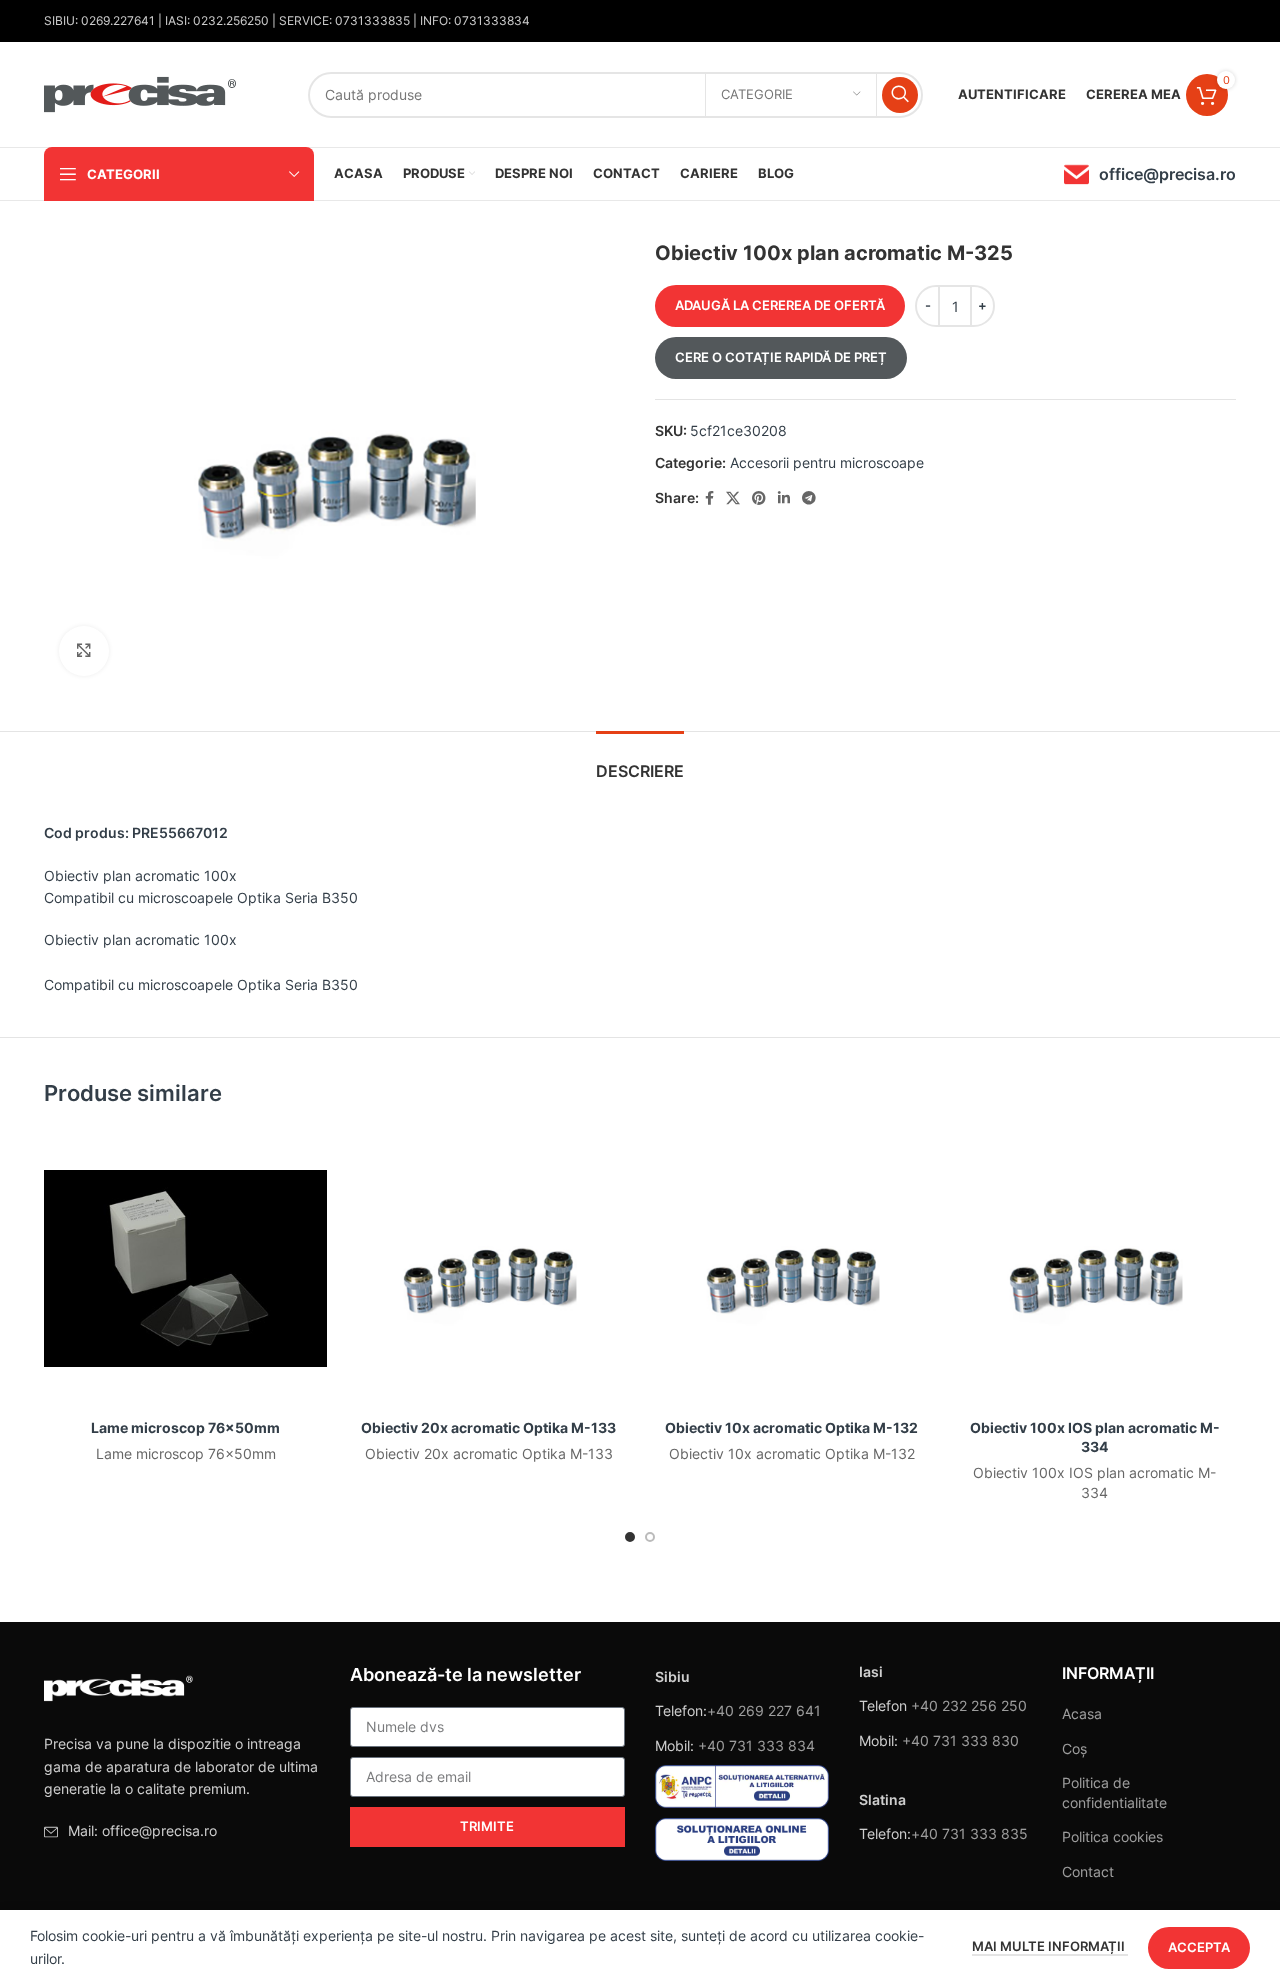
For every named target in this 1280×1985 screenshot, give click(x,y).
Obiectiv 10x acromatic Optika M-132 (791, 1427)
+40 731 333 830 (960, 1740)
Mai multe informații (1050, 1946)
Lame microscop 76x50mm (185, 1427)
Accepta (1199, 1947)
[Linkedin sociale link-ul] (784, 498)
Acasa (1082, 1713)
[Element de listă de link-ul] (182, 1831)
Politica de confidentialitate (1114, 1792)
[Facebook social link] (709, 498)
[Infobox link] (1150, 174)
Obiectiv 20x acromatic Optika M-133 (488, 1427)
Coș (1074, 1748)
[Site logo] (141, 92)
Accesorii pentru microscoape (827, 462)
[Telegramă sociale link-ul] (809, 498)
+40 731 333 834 (756, 1745)
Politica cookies (1112, 1836)
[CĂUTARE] (900, 95)
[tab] (640, 761)
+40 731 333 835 (969, 1833)
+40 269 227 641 (764, 1710)
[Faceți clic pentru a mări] (84, 651)
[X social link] (733, 498)
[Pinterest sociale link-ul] (759, 498)
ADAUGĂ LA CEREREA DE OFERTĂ (780, 305)
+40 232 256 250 (969, 1705)
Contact (1088, 1871)
